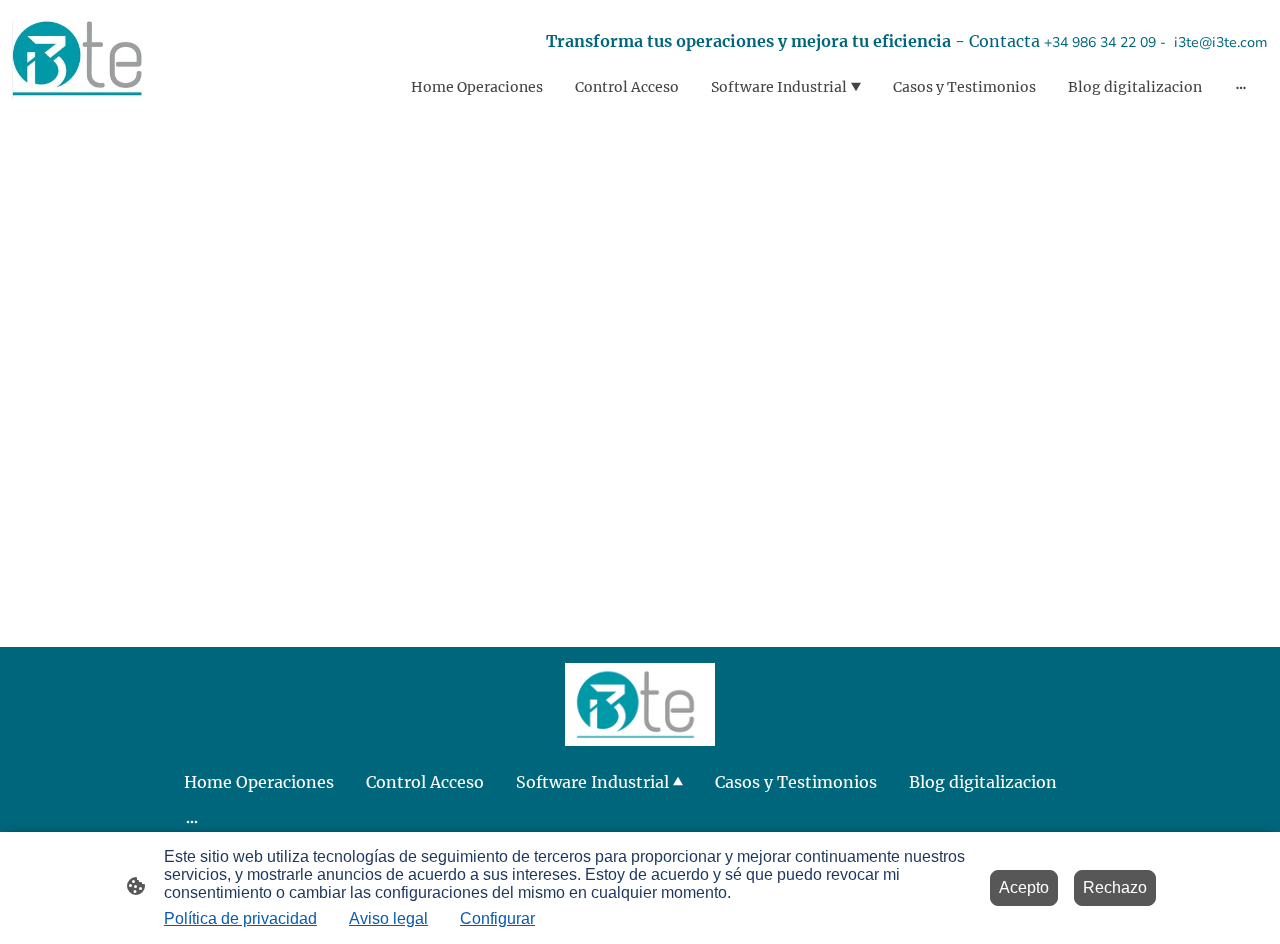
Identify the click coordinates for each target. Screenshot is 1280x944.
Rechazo (1115, 887)
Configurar (497, 918)
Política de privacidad (240, 918)
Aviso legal (388, 918)
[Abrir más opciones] (1241, 87)
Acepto (1024, 887)
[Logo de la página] (77, 61)
